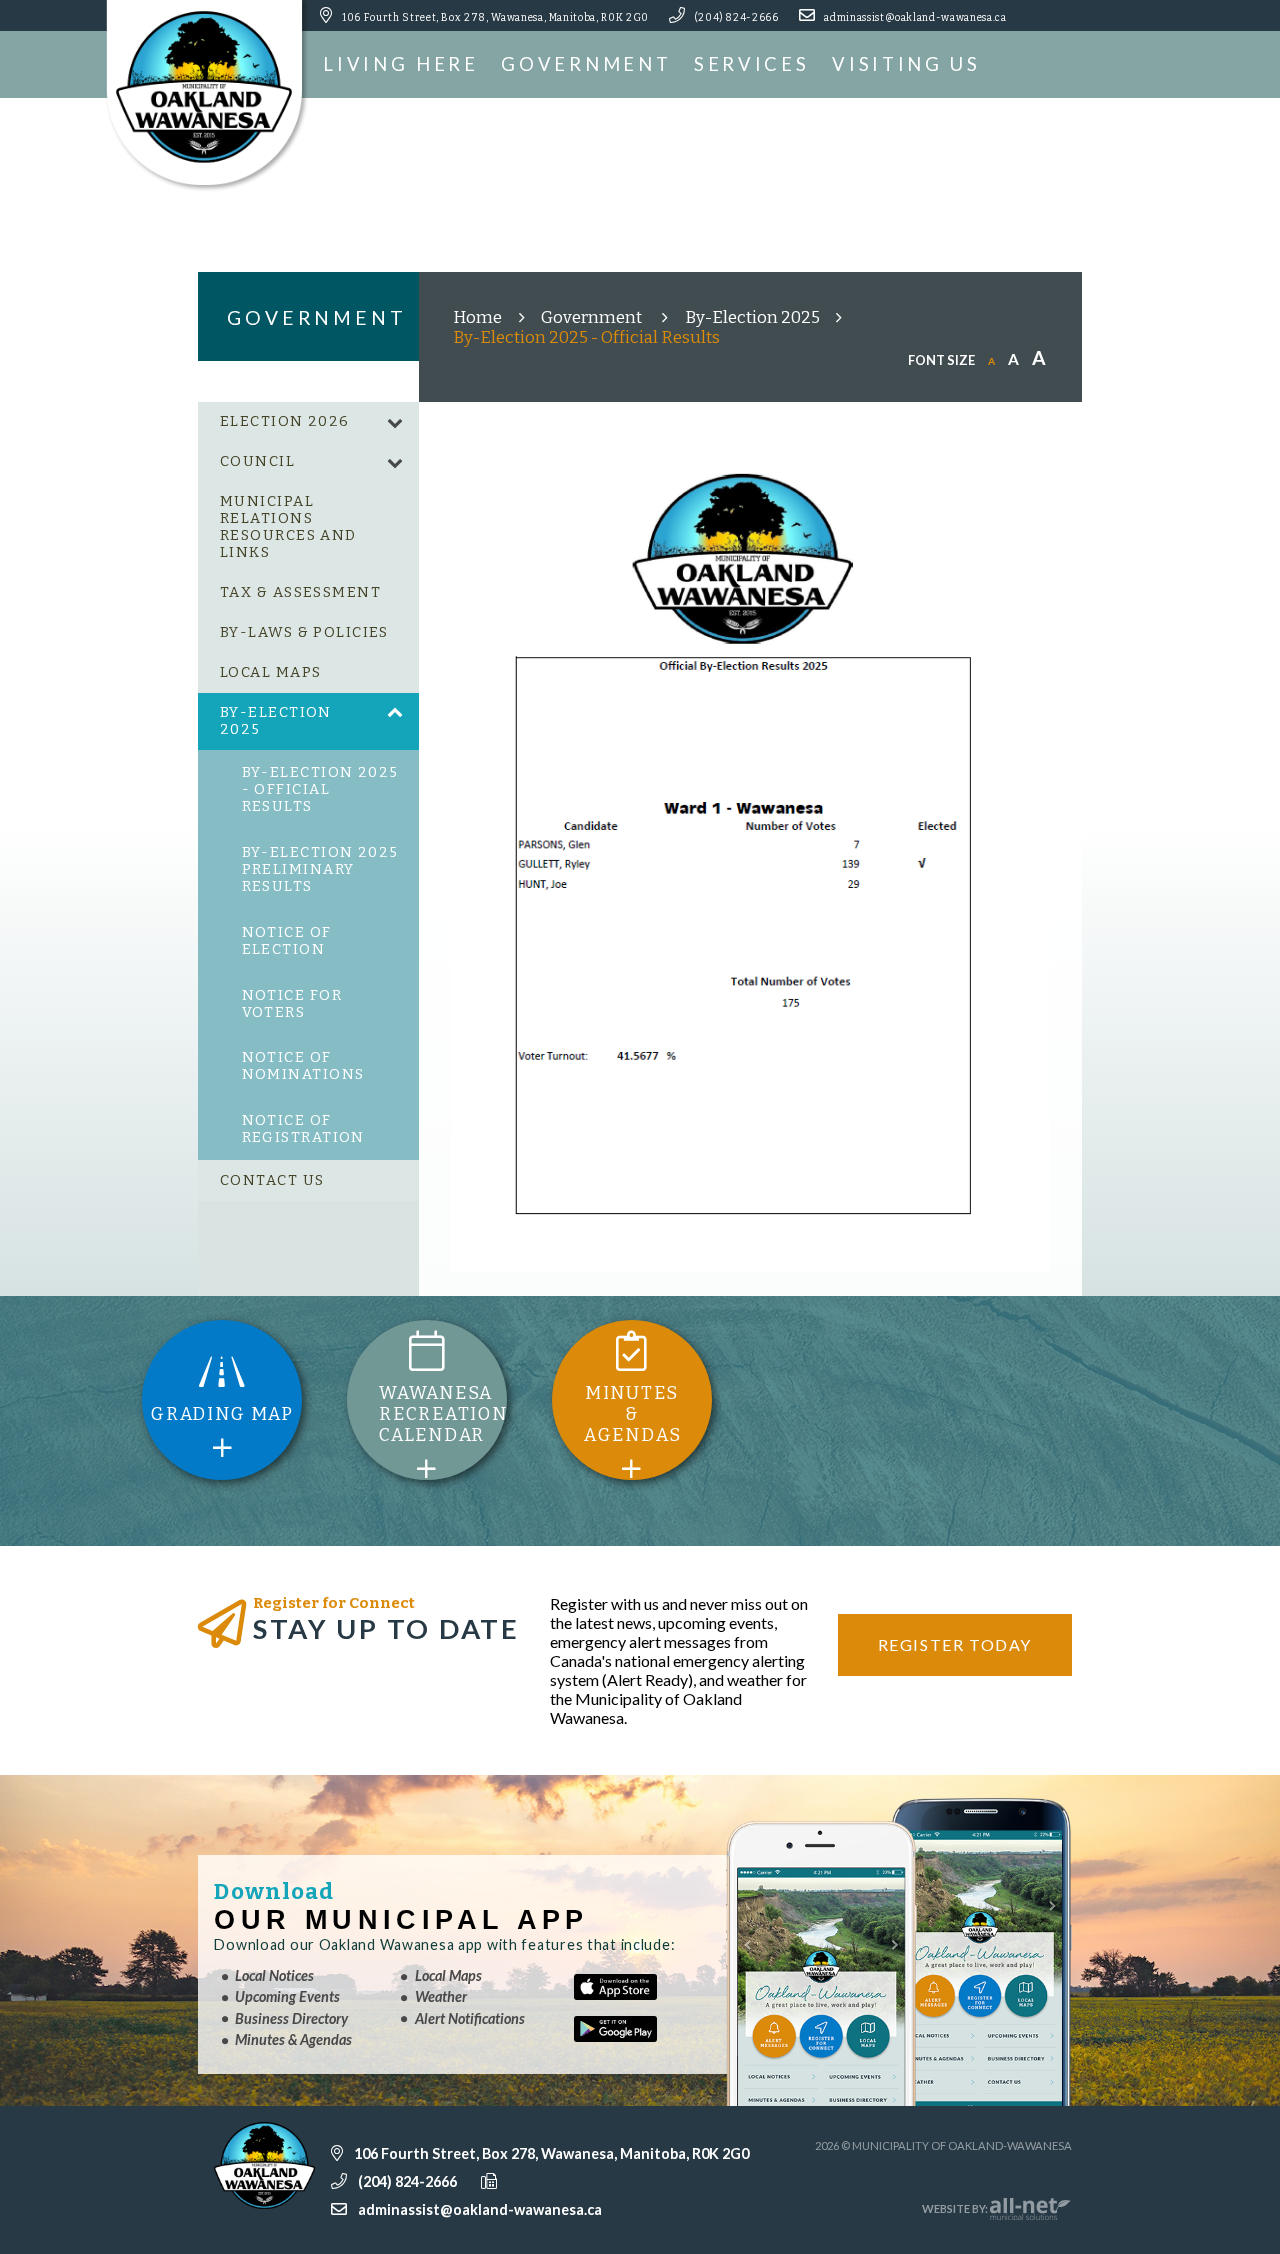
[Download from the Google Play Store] (638, 2037)
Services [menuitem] (751, 64)
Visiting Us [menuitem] (906, 64)
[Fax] (540, 2180)
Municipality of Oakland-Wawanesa (211, 96)
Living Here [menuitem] (400, 64)
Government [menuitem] (586, 64)
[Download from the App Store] (638, 1995)
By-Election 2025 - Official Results (586, 337)
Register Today (955, 1644)
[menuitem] (308, 422)
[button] (395, 423)
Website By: (956, 2208)
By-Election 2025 (752, 317)
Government (593, 317)
